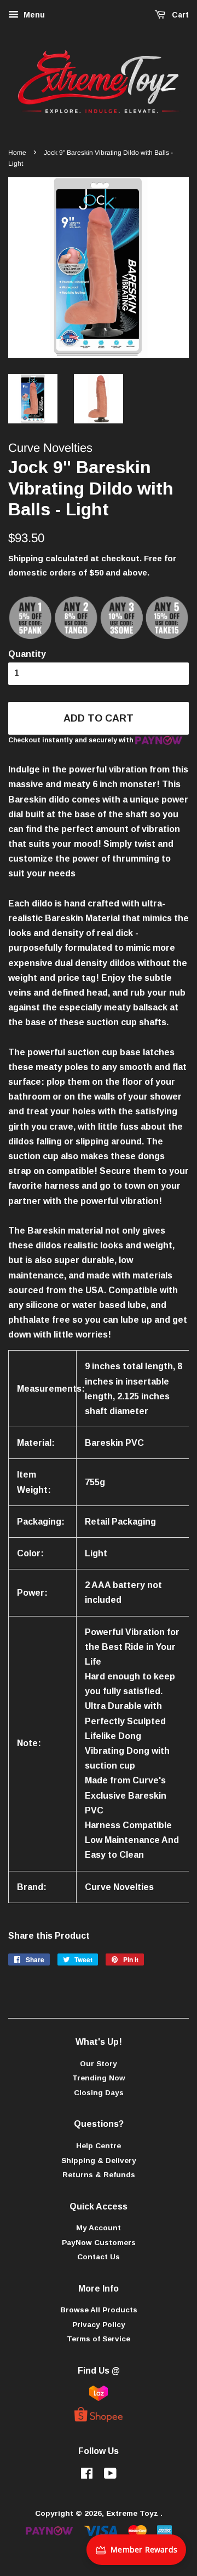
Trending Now (99, 2078)
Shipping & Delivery (99, 2161)
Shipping (26, 558)
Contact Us (99, 2257)
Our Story (99, 2064)
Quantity (27, 654)
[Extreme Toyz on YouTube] (110, 2476)
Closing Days (99, 2093)
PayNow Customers (99, 2243)
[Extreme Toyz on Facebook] (87, 2476)
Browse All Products (99, 2310)
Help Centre (99, 2146)
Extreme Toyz (133, 2513)
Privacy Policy (99, 2325)
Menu (33, 15)
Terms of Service (99, 2339)
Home (17, 153)
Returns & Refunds (99, 2175)
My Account (99, 2228)
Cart (179, 15)
